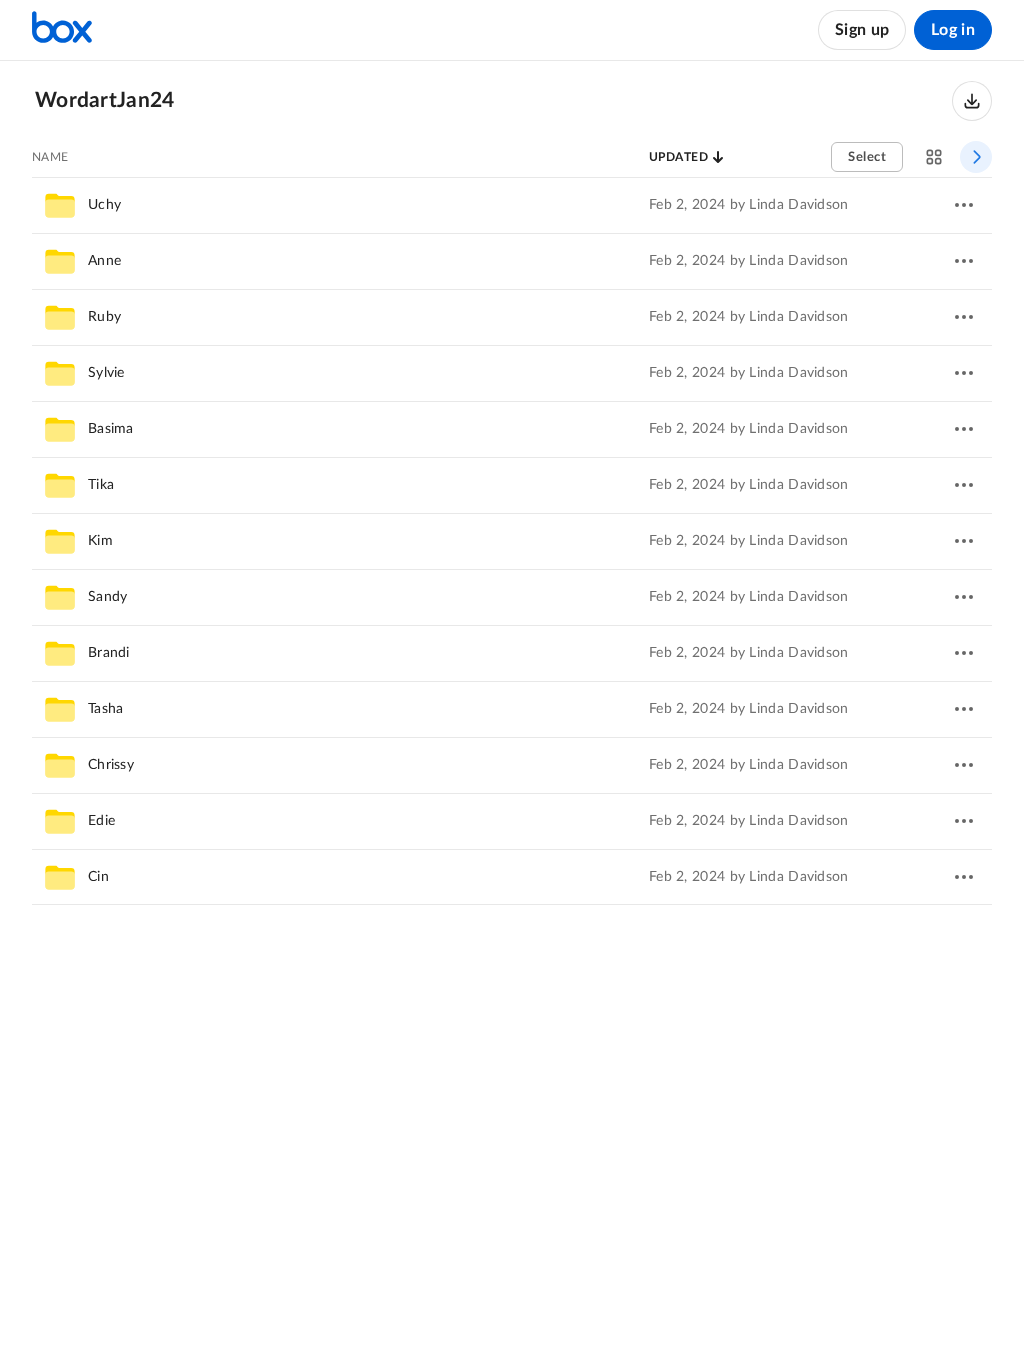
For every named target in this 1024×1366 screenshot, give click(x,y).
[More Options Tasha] (964, 709)
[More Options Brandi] (964, 653)
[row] (512, 205)
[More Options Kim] (964, 541)
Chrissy (111, 765)
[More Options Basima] (964, 429)
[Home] (62, 30)
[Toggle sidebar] (976, 157)
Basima (111, 429)
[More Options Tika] (964, 485)
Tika (101, 485)
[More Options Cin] (964, 877)
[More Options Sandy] (964, 597)
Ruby (104, 317)
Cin (98, 877)
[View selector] (934, 157)
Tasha (106, 709)
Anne (104, 261)
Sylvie (106, 373)
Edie (101, 821)
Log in (953, 30)
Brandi (109, 653)
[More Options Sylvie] (964, 373)
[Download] (972, 101)
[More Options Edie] (964, 821)
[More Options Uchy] (964, 205)
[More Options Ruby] (964, 317)
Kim (100, 541)
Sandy (108, 597)
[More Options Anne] (964, 261)
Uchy (104, 205)
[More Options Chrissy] (964, 765)
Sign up (862, 30)
